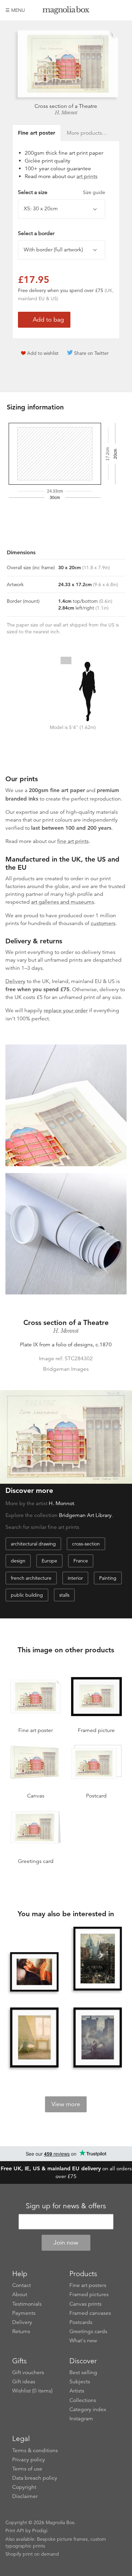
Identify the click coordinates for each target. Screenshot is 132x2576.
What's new (83, 2341)
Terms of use (27, 2469)
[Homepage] (66, 11)
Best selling (83, 2372)
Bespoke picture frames (62, 2539)
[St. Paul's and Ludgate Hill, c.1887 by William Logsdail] (98, 1959)
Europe (49, 1561)
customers (103, 923)
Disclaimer (25, 2496)
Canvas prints (85, 2304)
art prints (87, 176)
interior (75, 1578)
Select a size (62, 192)
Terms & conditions (35, 2450)
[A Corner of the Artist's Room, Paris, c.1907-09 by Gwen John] (35, 2038)
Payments (24, 2313)
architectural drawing (33, 1544)
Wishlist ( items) (32, 2391)
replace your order (66, 1011)
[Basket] (122, 10)
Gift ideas (24, 2382)
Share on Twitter (91, 353)
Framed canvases (90, 2313)
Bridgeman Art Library (85, 1515)
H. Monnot (66, 113)
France (81, 1561)
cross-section (86, 1544)
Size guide (94, 192)
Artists (77, 2391)
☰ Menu (15, 10)
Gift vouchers (28, 2372)
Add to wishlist (43, 353)
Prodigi (40, 2531)
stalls (64, 1595)
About (20, 2294)
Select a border (36, 233)
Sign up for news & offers (66, 2206)
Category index (88, 2409)
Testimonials (27, 2304)
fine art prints (73, 841)
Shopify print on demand (32, 2554)
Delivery (15, 981)
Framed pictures (89, 2294)
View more (66, 2104)
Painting (108, 1578)
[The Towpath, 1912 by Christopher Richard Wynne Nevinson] (98, 2038)
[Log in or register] (110, 10)
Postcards (81, 2322)
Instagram (81, 2419)
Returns (21, 2331)
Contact (21, 2285)
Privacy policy (29, 2460)
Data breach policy (35, 2478)
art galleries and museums (63, 902)
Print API (15, 2531)
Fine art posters (88, 2285)
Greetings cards (88, 2331)
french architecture (31, 1578)
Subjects (80, 2382)
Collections (83, 2400)
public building (27, 1595)
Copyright (24, 2487)
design (18, 1561)
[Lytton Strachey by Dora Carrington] (35, 1972)
